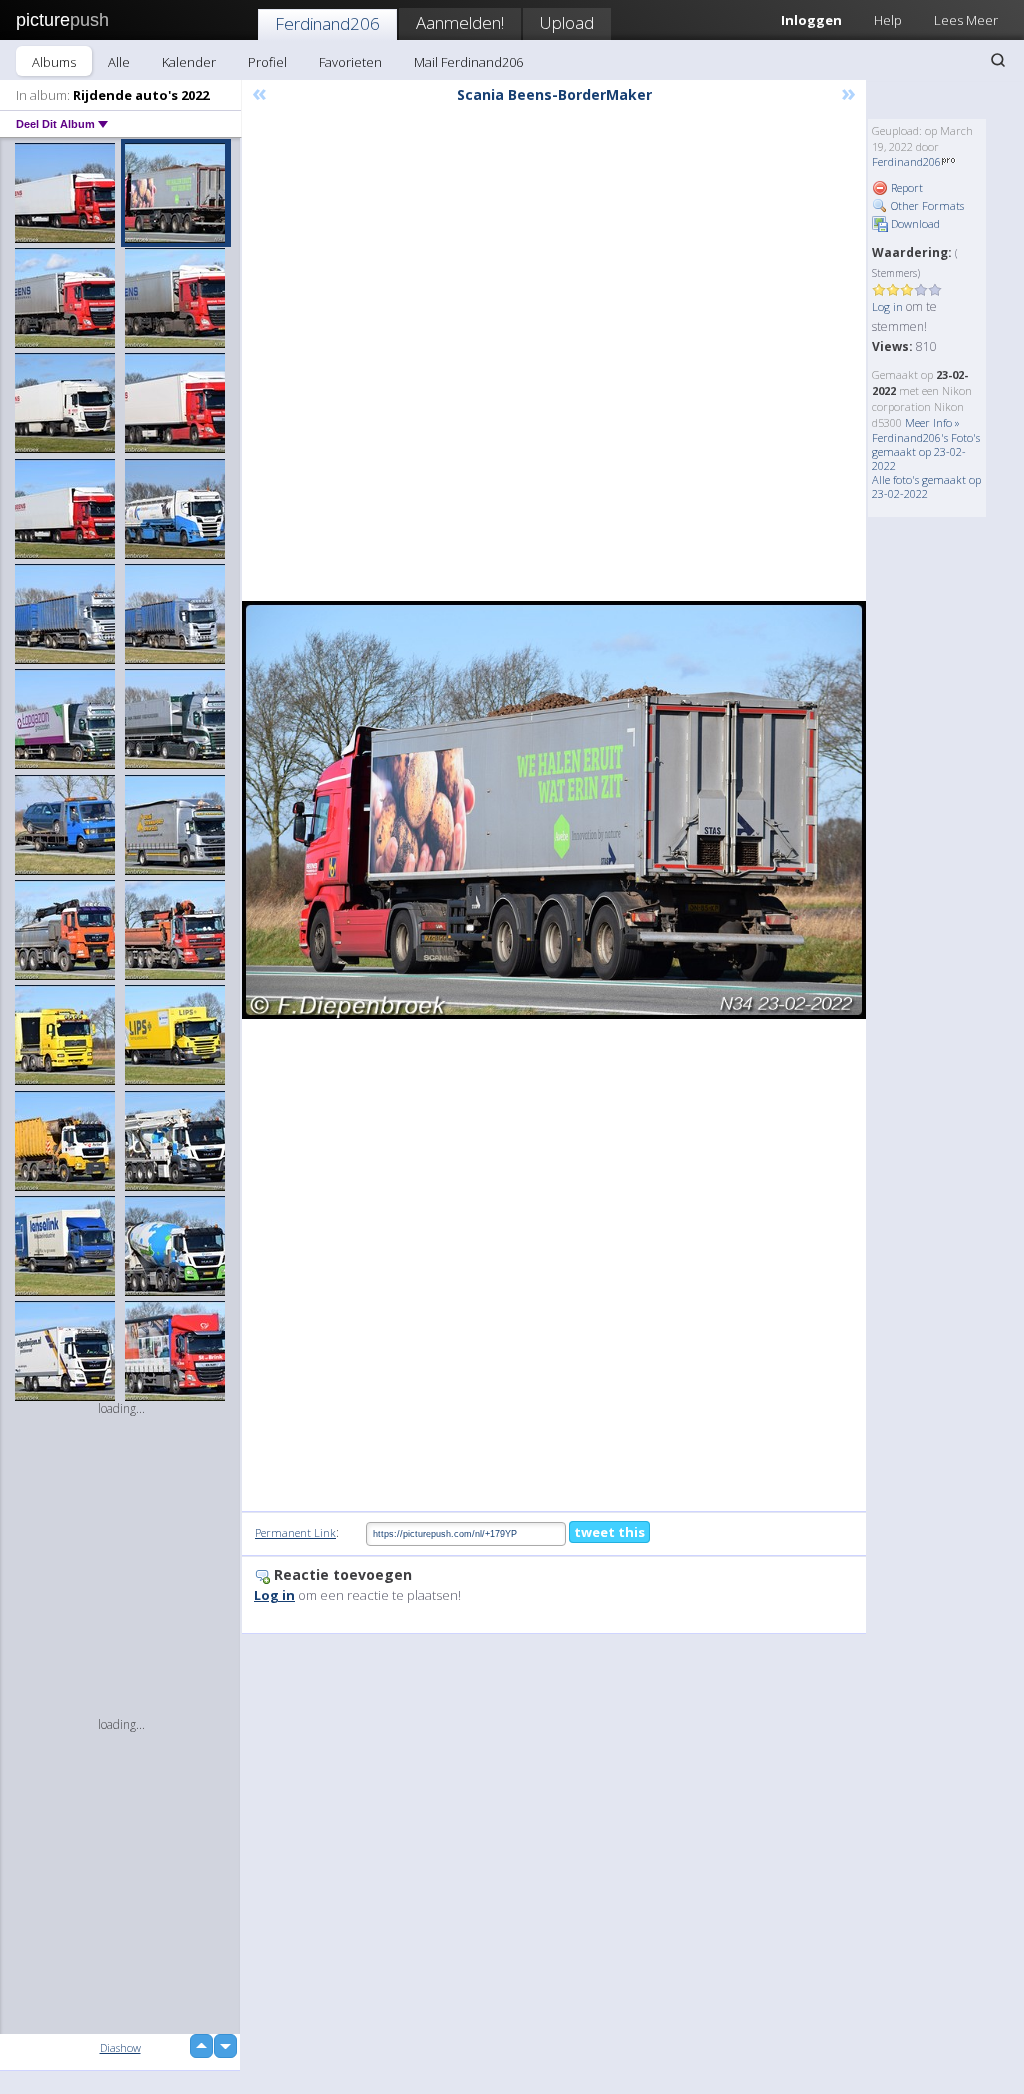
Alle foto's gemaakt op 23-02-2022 (926, 486)
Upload (567, 22)
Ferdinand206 (327, 23)
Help (888, 20)
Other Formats (926, 205)
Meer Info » (932, 422)
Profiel (267, 62)
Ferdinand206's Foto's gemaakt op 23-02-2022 (926, 451)
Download (914, 223)
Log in (887, 306)
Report (905, 187)
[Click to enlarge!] (554, 810)
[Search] (998, 60)
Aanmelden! (460, 22)
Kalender (189, 62)
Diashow (120, 2047)
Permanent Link (295, 1532)
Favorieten (350, 62)
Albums (54, 62)
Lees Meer (966, 20)
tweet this (609, 1532)
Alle (119, 62)
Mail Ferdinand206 (468, 62)
